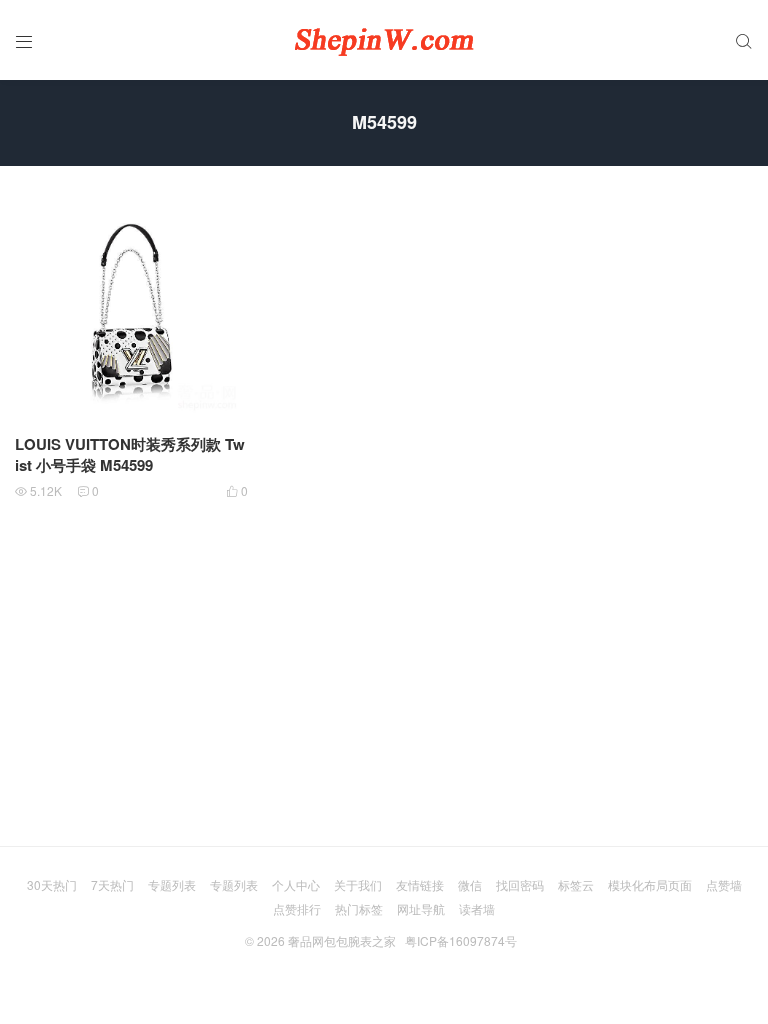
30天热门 (52, 884)
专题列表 (172, 884)
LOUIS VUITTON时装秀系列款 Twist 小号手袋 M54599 (130, 454)
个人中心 (296, 884)
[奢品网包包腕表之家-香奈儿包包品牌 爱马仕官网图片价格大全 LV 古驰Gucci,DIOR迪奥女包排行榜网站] (384, 40)
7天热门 (112, 884)
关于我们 (358, 884)
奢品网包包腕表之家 (342, 940)
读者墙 (477, 908)
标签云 (576, 884)
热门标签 (359, 908)
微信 (470, 884)
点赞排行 (297, 908)
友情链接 (420, 884)
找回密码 (520, 884)
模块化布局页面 (650, 884)
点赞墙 (724, 884)
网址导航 (421, 908)
